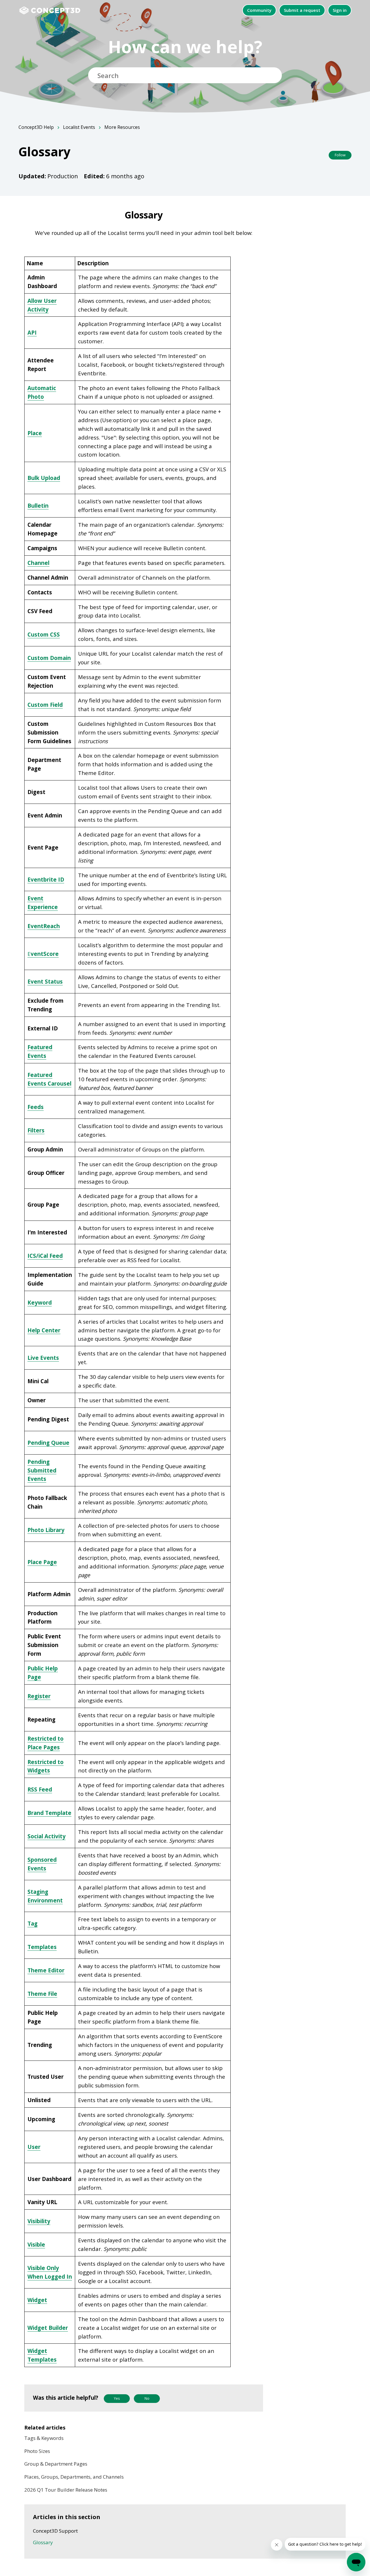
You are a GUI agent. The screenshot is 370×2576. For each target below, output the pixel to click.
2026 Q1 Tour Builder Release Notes (66, 2490)
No (147, 2398)
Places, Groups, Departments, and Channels (74, 2477)
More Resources (122, 127)
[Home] (53, 10)
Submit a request (302, 10)
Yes (117, 2398)
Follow (340, 155)
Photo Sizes (37, 2451)
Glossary (43, 2542)
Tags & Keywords (44, 2438)
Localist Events (79, 127)
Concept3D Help (36, 127)
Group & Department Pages (56, 2464)
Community (259, 10)
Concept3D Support (55, 2531)
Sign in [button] (340, 10)
